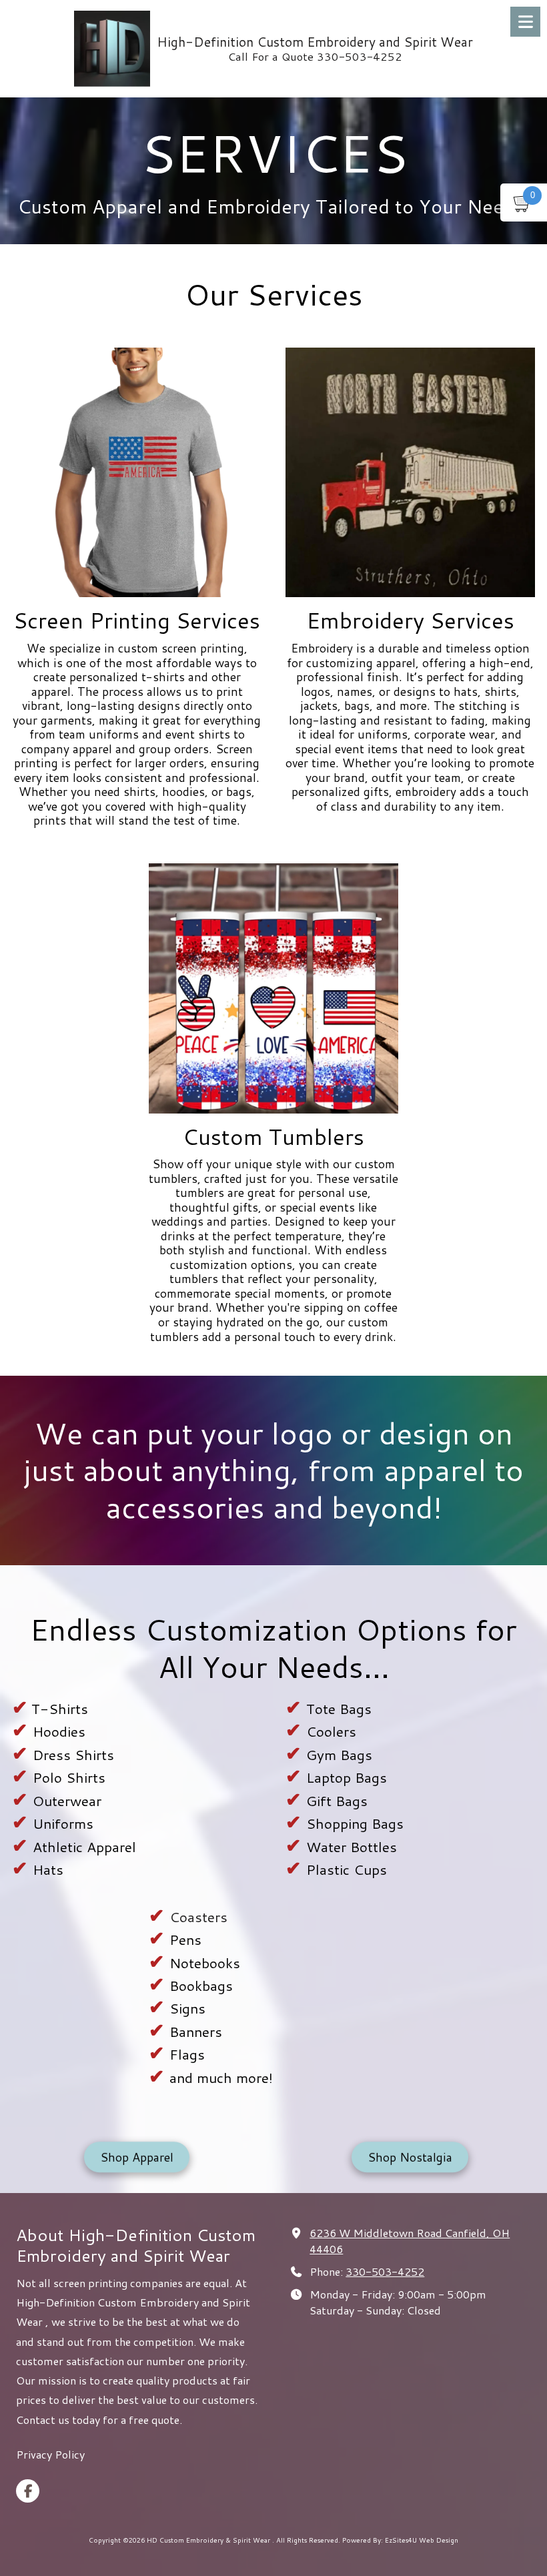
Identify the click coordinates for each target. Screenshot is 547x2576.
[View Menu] (525, 22)
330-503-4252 (385, 2271)
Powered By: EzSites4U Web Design (400, 2540)
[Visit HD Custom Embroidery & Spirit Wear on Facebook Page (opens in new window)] (28, 2491)
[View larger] (137, 472)
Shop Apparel (137, 2160)
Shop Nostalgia (410, 2160)
